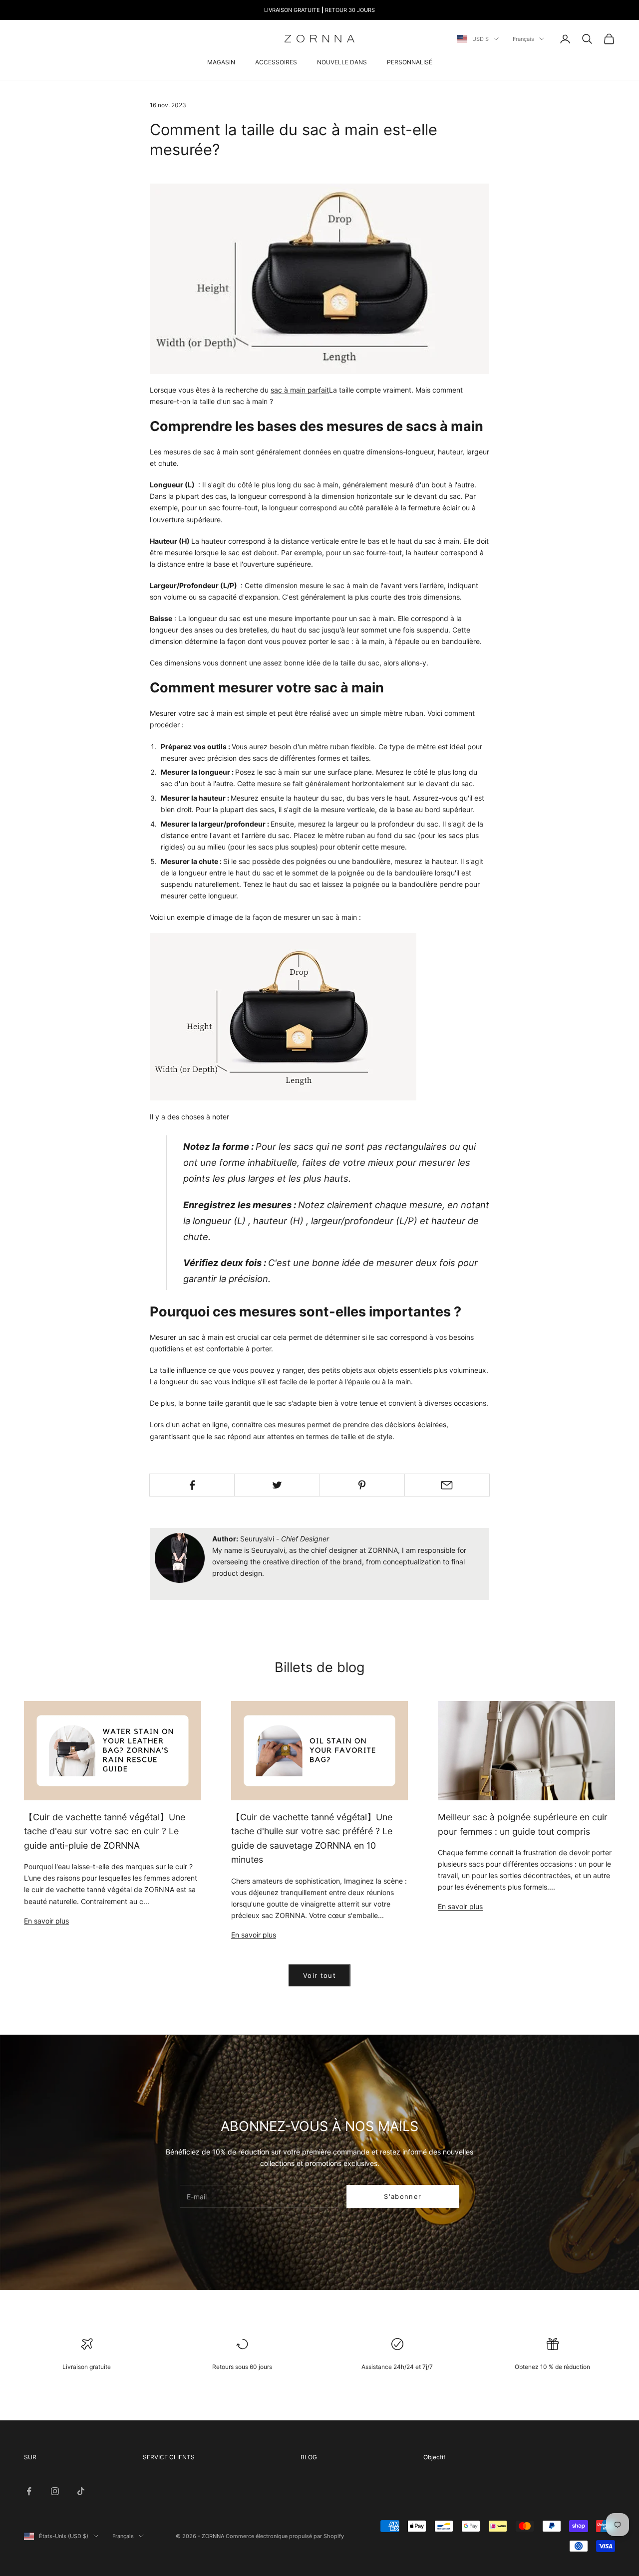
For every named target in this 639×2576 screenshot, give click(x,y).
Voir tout (319, 1975)
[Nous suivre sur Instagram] (55, 2491)
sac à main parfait (300, 390)
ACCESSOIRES (276, 62)
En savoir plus (46, 1921)
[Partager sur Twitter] (277, 1485)
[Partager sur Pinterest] (362, 1485)
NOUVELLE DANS (342, 62)
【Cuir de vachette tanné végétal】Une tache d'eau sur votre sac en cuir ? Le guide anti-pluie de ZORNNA (105, 1831)
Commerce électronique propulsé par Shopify (285, 2536)
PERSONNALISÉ (410, 62)
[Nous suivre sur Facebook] (29, 2491)
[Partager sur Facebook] (192, 1485)
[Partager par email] (447, 1485)
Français (523, 39)
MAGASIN (221, 62)
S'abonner (403, 2196)
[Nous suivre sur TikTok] (81, 2491)
